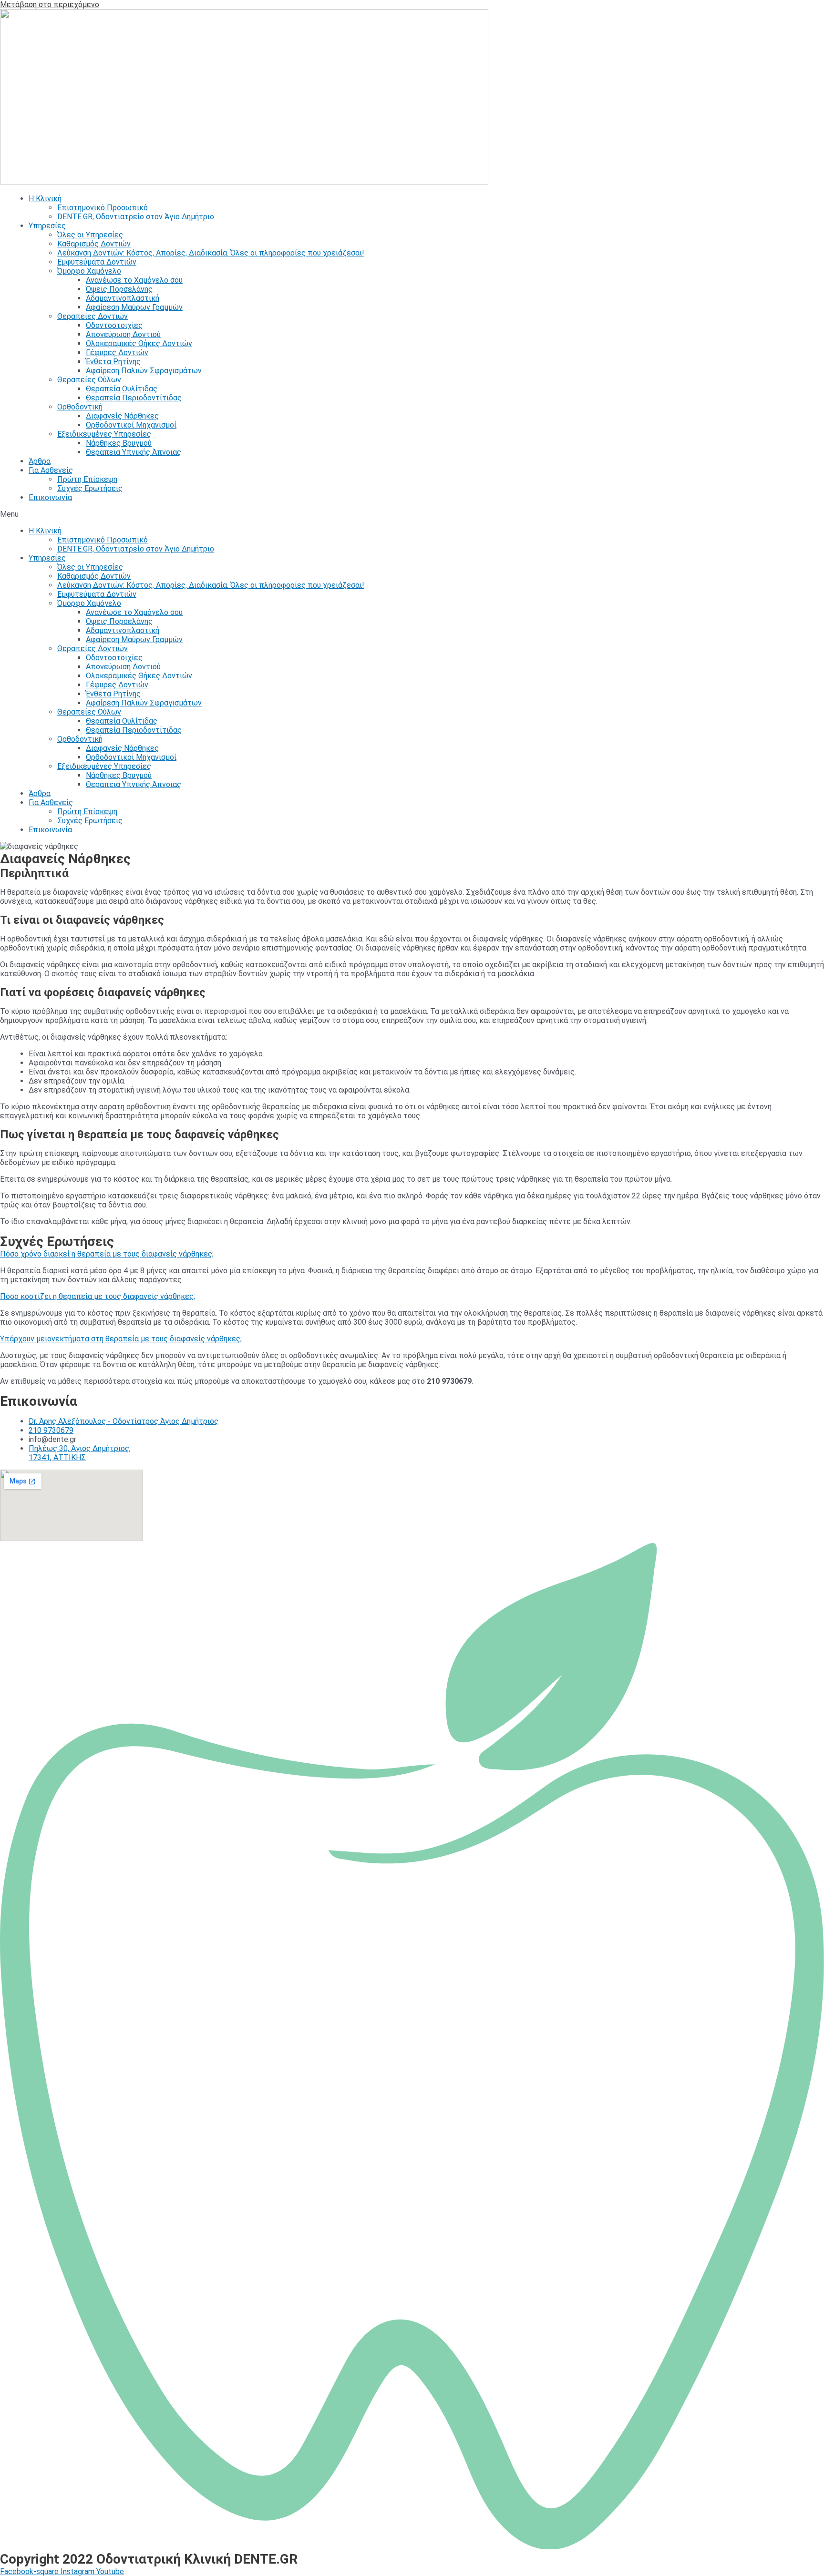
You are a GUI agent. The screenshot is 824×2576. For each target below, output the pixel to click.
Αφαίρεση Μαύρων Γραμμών (134, 307)
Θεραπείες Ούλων (89, 380)
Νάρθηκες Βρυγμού (119, 443)
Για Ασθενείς (51, 470)
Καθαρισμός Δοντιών (94, 244)
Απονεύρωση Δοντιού (123, 334)
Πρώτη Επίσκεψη (87, 479)
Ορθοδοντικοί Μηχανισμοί (131, 425)
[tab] (412, 1254)
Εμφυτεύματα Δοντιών (97, 262)
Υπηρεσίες (47, 226)
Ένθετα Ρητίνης (113, 362)
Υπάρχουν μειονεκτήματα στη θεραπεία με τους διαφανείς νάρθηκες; (121, 1339)
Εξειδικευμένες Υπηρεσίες (104, 434)
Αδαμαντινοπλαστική (123, 298)
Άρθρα (40, 461)
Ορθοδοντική (80, 407)
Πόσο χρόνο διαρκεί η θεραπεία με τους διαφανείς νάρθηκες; (107, 1254)
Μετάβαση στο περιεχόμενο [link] (50, 5)
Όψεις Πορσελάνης (119, 289)
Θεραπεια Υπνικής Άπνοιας (134, 452)
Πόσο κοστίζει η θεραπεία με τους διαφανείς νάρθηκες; (98, 1296)
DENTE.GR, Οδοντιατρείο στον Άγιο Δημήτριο (136, 217)
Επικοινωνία (50, 497)
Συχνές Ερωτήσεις (90, 488)
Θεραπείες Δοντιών (93, 316)
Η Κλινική (45, 199)
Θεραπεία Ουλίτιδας (122, 389)
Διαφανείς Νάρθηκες (122, 416)
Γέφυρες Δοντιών (117, 353)
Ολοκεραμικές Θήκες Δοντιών (139, 343)
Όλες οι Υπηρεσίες (90, 235)
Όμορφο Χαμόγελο (89, 271)
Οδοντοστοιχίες (114, 325)
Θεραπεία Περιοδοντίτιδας (134, 398)
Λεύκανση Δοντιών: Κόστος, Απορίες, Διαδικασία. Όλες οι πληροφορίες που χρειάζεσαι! (211, 253)
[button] (412, 514)
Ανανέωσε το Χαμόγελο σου (134, 280)
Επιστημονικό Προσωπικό (103, 208)
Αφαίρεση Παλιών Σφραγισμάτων (144, 371)
